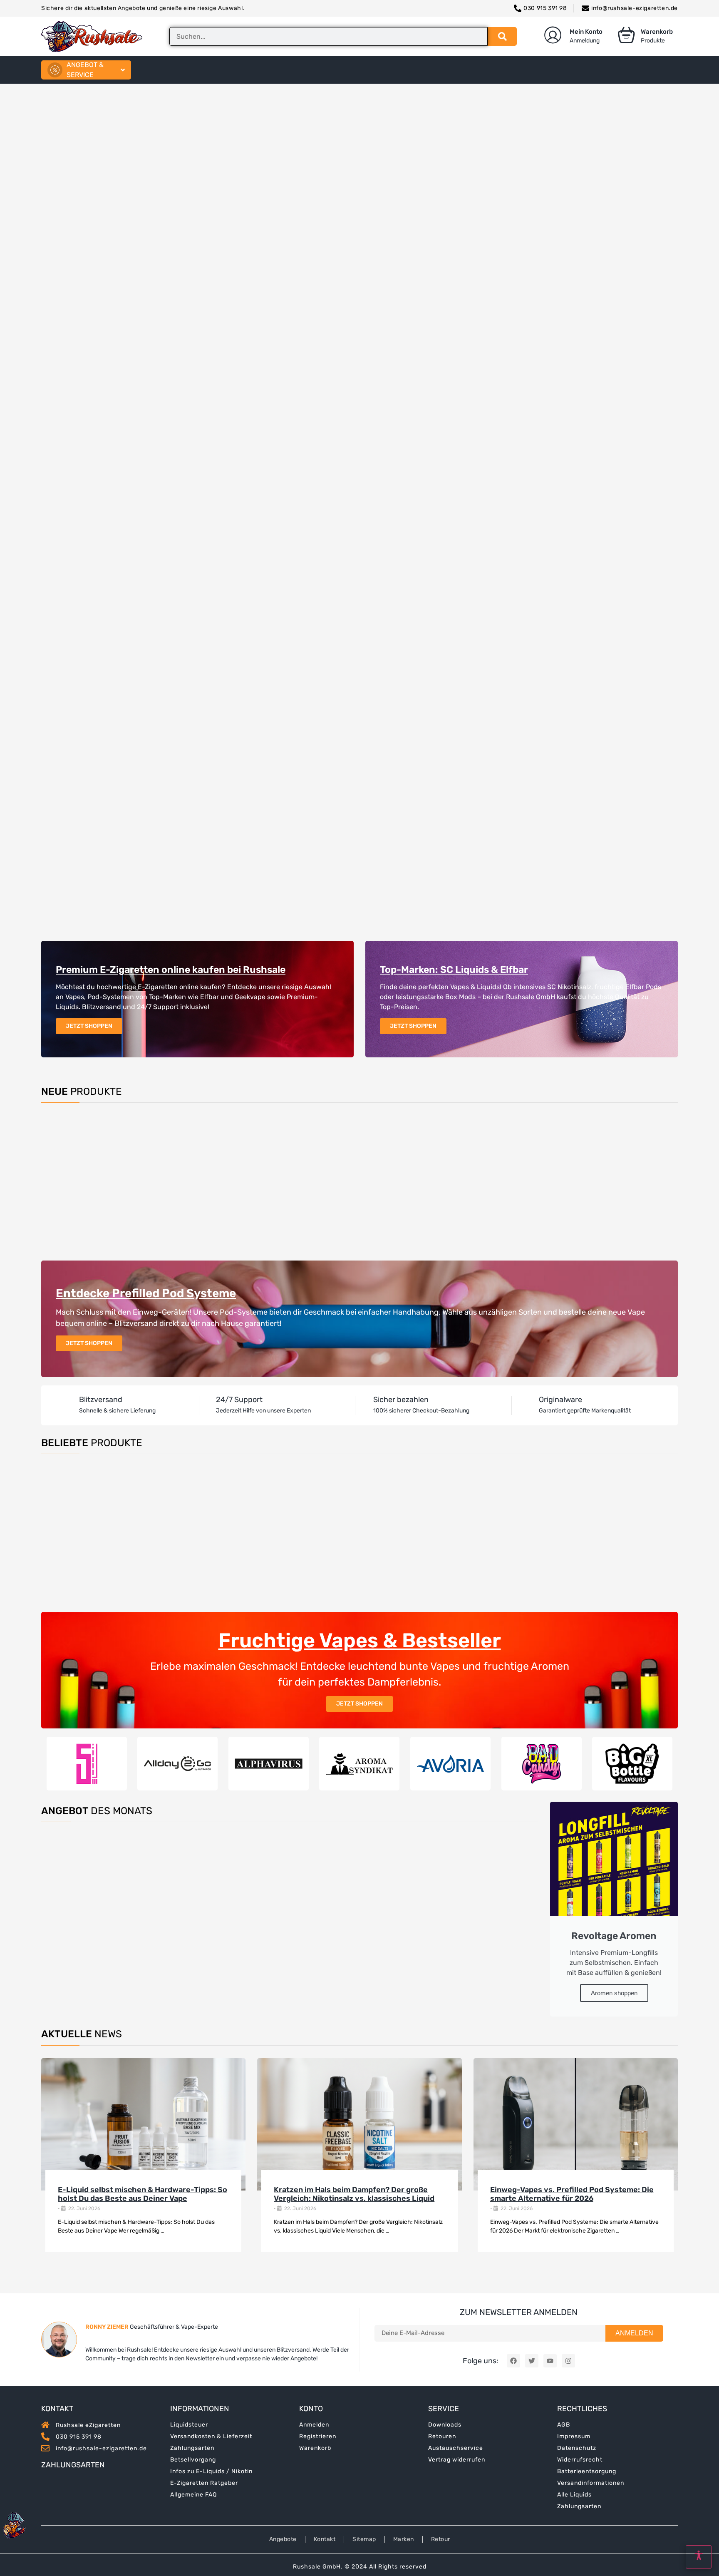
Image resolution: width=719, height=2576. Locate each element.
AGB (564, 2425)
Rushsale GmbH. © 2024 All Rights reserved (360, 2567)
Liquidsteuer (189, 2425)
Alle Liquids (574, 2495)
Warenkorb (315, 2448)
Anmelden (314, 2425)
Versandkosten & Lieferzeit (211, 2436)
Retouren (442, 2436)
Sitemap (364, 2539)
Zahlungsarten (192, 2448)
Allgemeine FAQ (193, 2495)
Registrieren (318, 2436)
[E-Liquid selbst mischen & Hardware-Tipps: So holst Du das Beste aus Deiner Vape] (143, 2124)
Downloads (445, 2425)
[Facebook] (513, 2361)
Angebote (283, 2539)
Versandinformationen (591, 2483)
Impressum (574, 2436)
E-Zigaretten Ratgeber (204, 2483)
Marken (404, 2539)
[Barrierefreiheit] (699, 2557)
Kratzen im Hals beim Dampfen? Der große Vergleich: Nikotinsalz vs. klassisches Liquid (354, 2194)
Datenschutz (577, 2448)
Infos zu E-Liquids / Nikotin (211, 2471)
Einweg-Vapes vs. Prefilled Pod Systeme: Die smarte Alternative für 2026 (572, 2194)
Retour (441, 2539)
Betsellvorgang (193, 2460)
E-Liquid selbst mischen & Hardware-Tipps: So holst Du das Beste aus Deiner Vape (143, 2194)
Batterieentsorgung (587, 2471)
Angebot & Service (85, 70)
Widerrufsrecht (580, 2460)
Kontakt (325, 2539)
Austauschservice (456, 2448)
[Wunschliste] (132, 1136)
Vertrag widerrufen (457, 2460)
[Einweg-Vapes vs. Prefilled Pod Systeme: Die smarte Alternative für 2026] (576, 2124)
